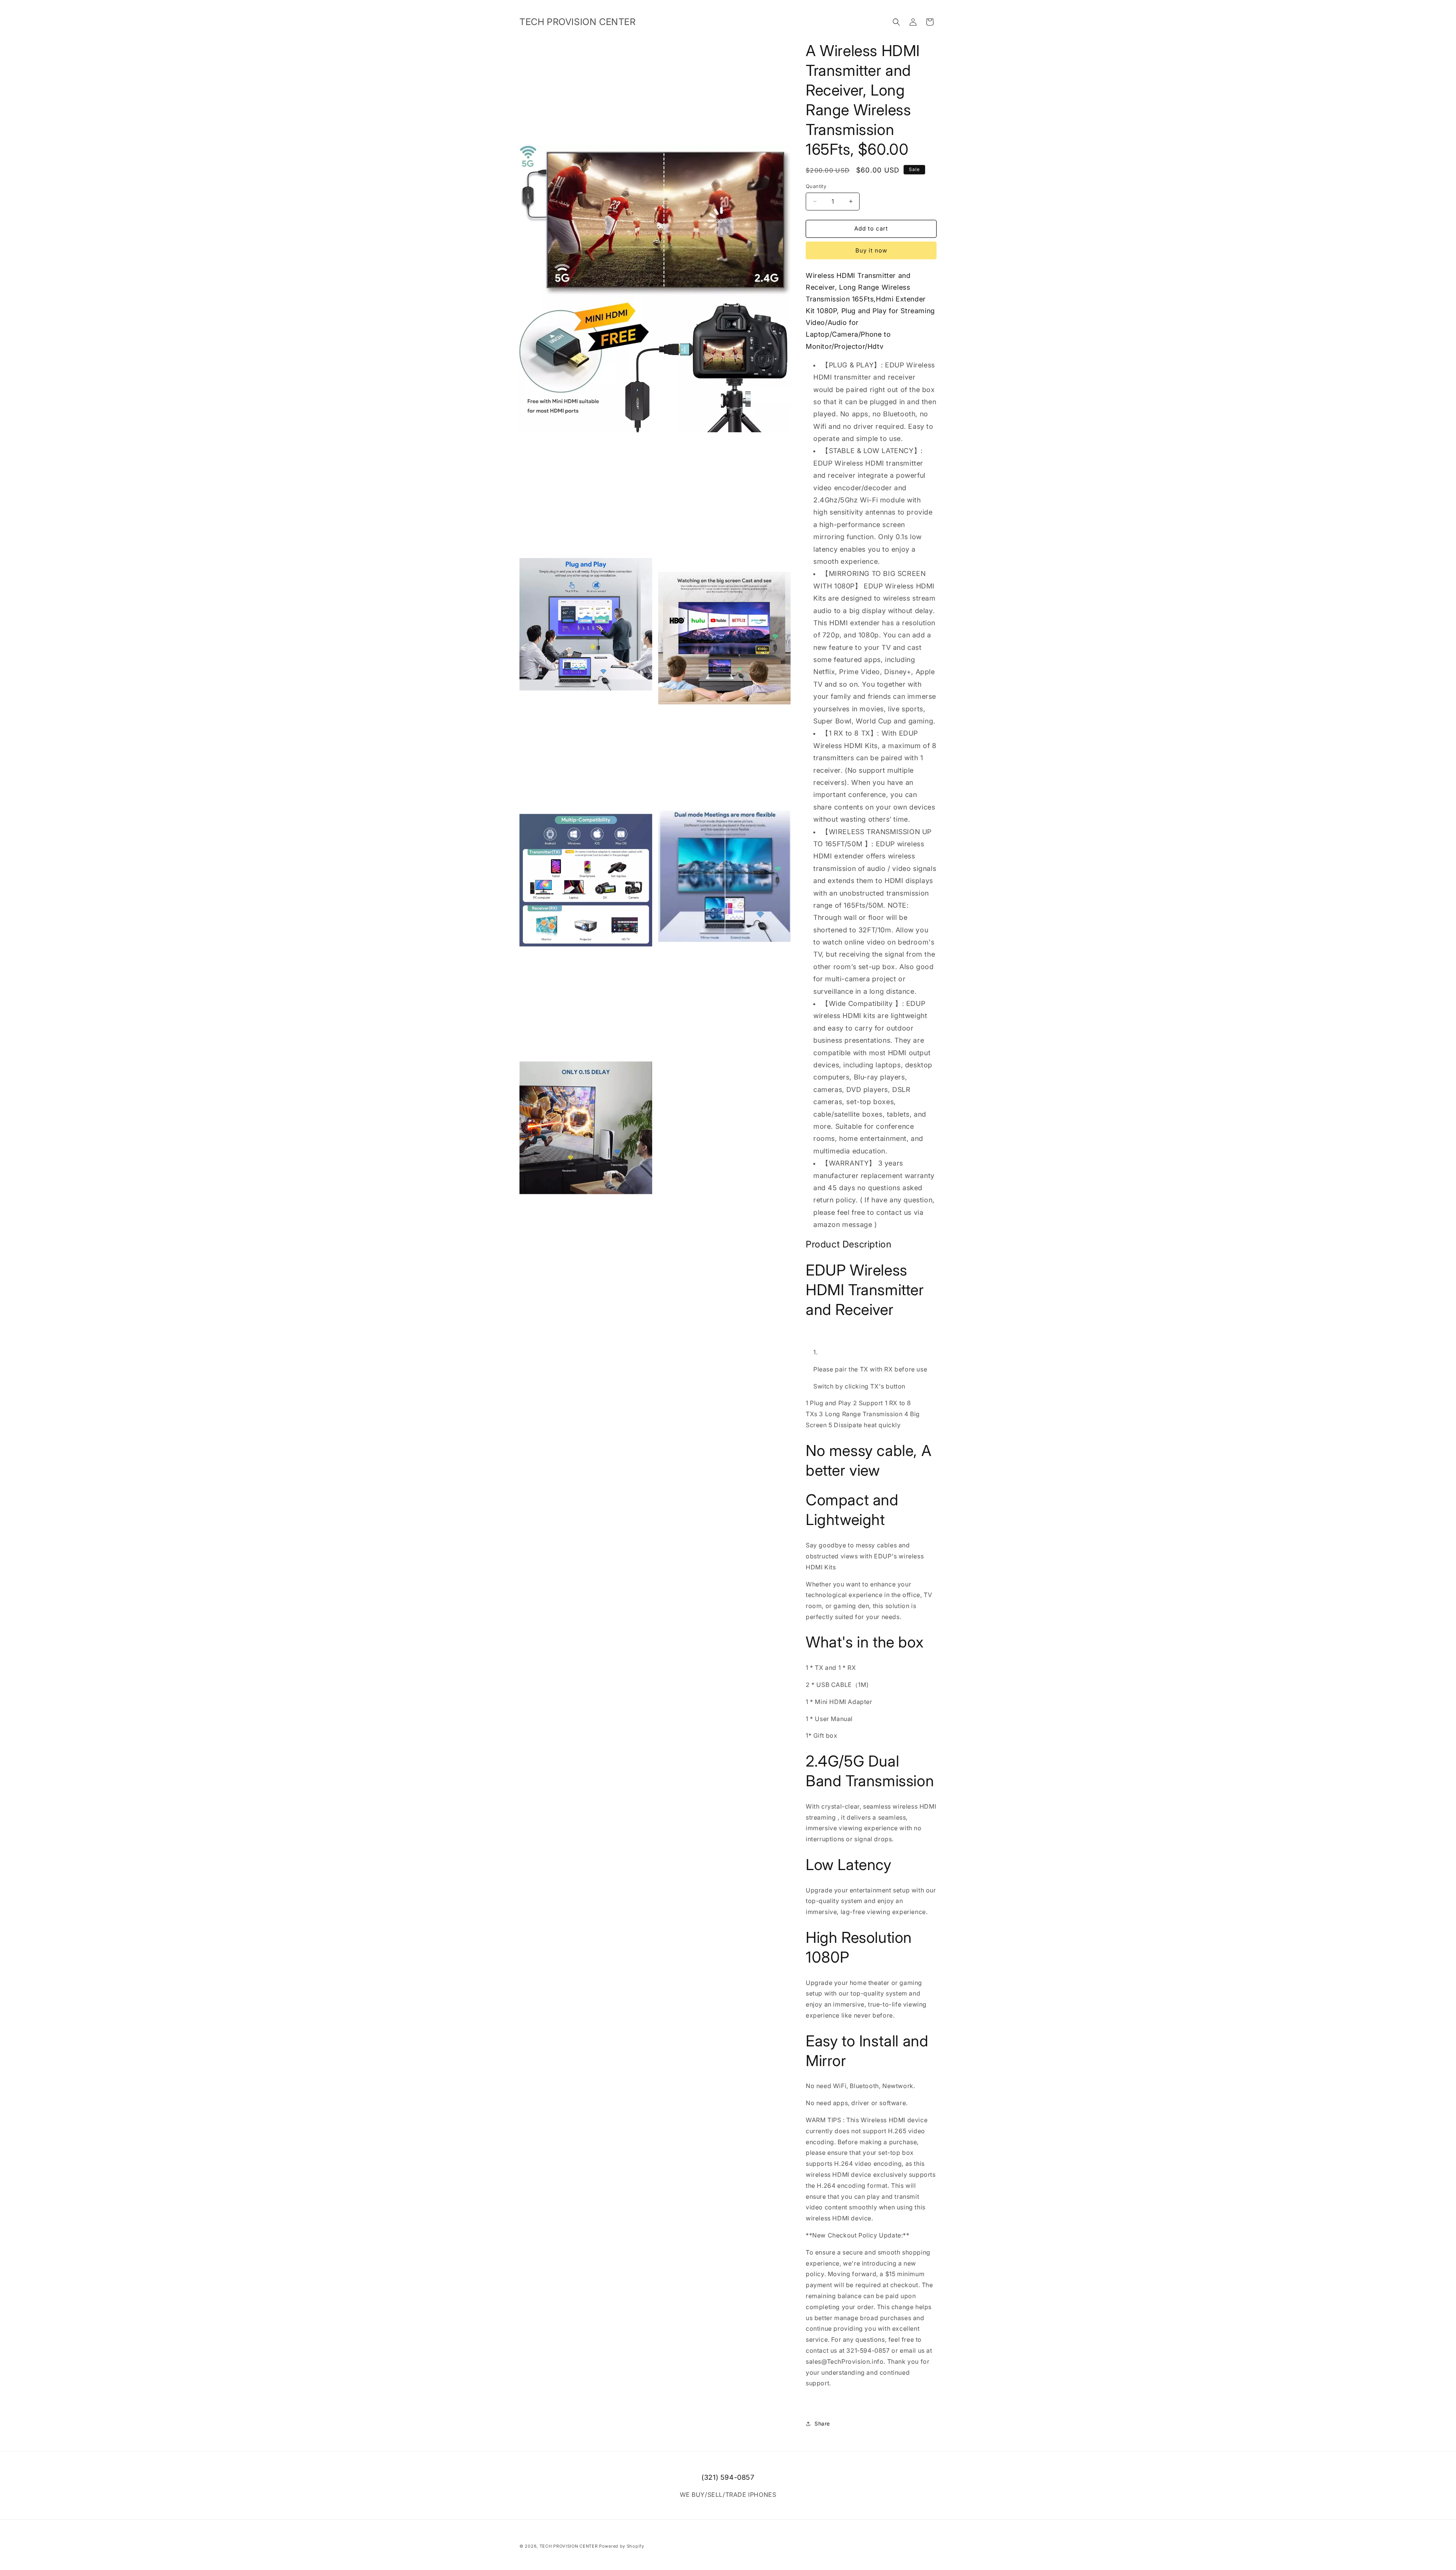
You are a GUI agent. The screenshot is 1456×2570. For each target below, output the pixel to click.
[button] (896, 22)
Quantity (816, 186)
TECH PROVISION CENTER (569, 2546)
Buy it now (871, 250)
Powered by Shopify (622, 2546)
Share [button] (822, 2423)
